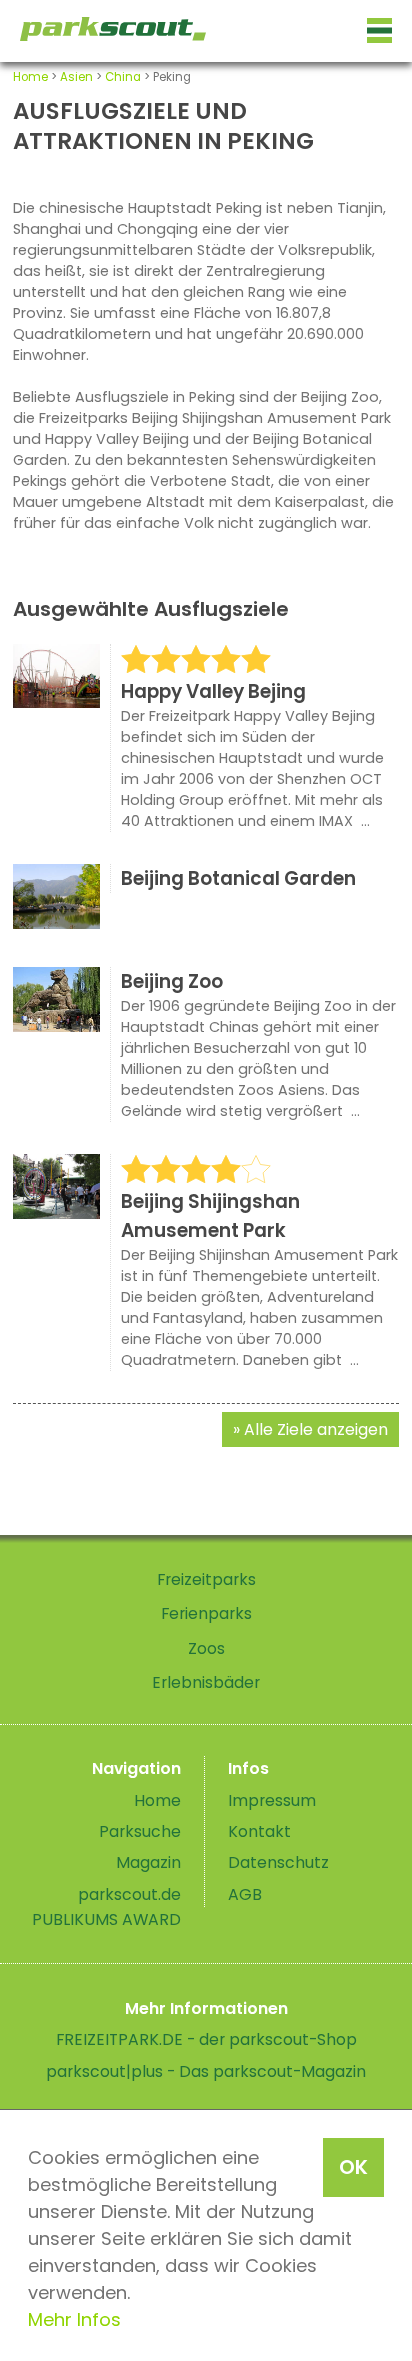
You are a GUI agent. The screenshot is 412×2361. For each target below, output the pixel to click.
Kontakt (259, 1831)
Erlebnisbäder (206, 1682)
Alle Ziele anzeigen (316, 1429)
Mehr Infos (74, 2319)
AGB (245, 1894)
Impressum (272, 1800)
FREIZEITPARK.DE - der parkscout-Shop (206, 2039)
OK (353, 2167)
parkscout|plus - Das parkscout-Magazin (206, 2071)
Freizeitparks (206, 1579)
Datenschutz (278, 1862)
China (123, 77)
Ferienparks (206, 1613)
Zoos (206, 1648)
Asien (76, 77)
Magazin (148, 1862)
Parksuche (140, 1831)
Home (30, 77)
